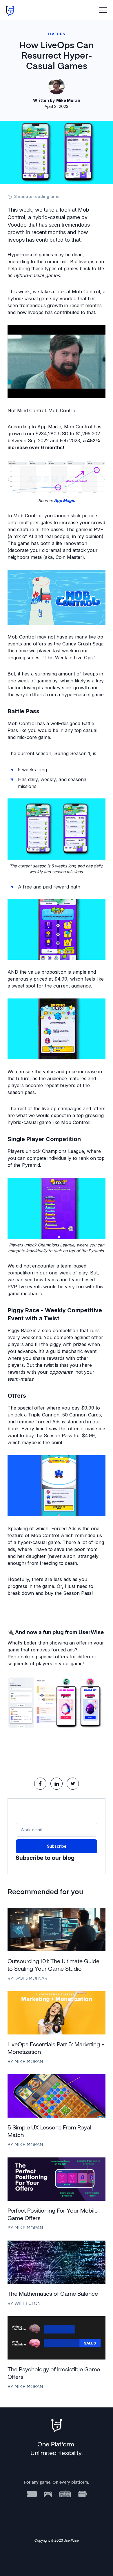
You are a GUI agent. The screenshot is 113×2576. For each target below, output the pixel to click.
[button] (103, 10)
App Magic (64, 500)
